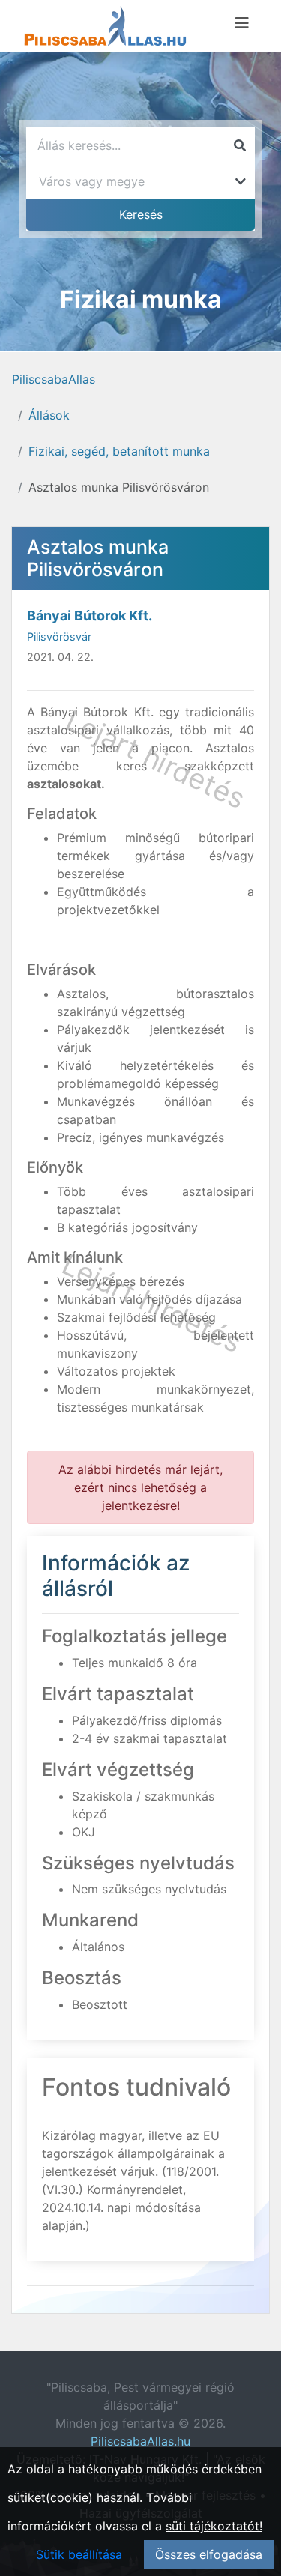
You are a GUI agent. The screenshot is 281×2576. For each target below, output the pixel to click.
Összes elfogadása (209, 2554)
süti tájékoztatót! (214, 2526)
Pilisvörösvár (59, 637)
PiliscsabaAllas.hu (140, 2441)
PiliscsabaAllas (54, 379)
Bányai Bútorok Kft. (90, 616)
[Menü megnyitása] (242, 23)
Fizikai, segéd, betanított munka (119, 451)
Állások (49, 415)
